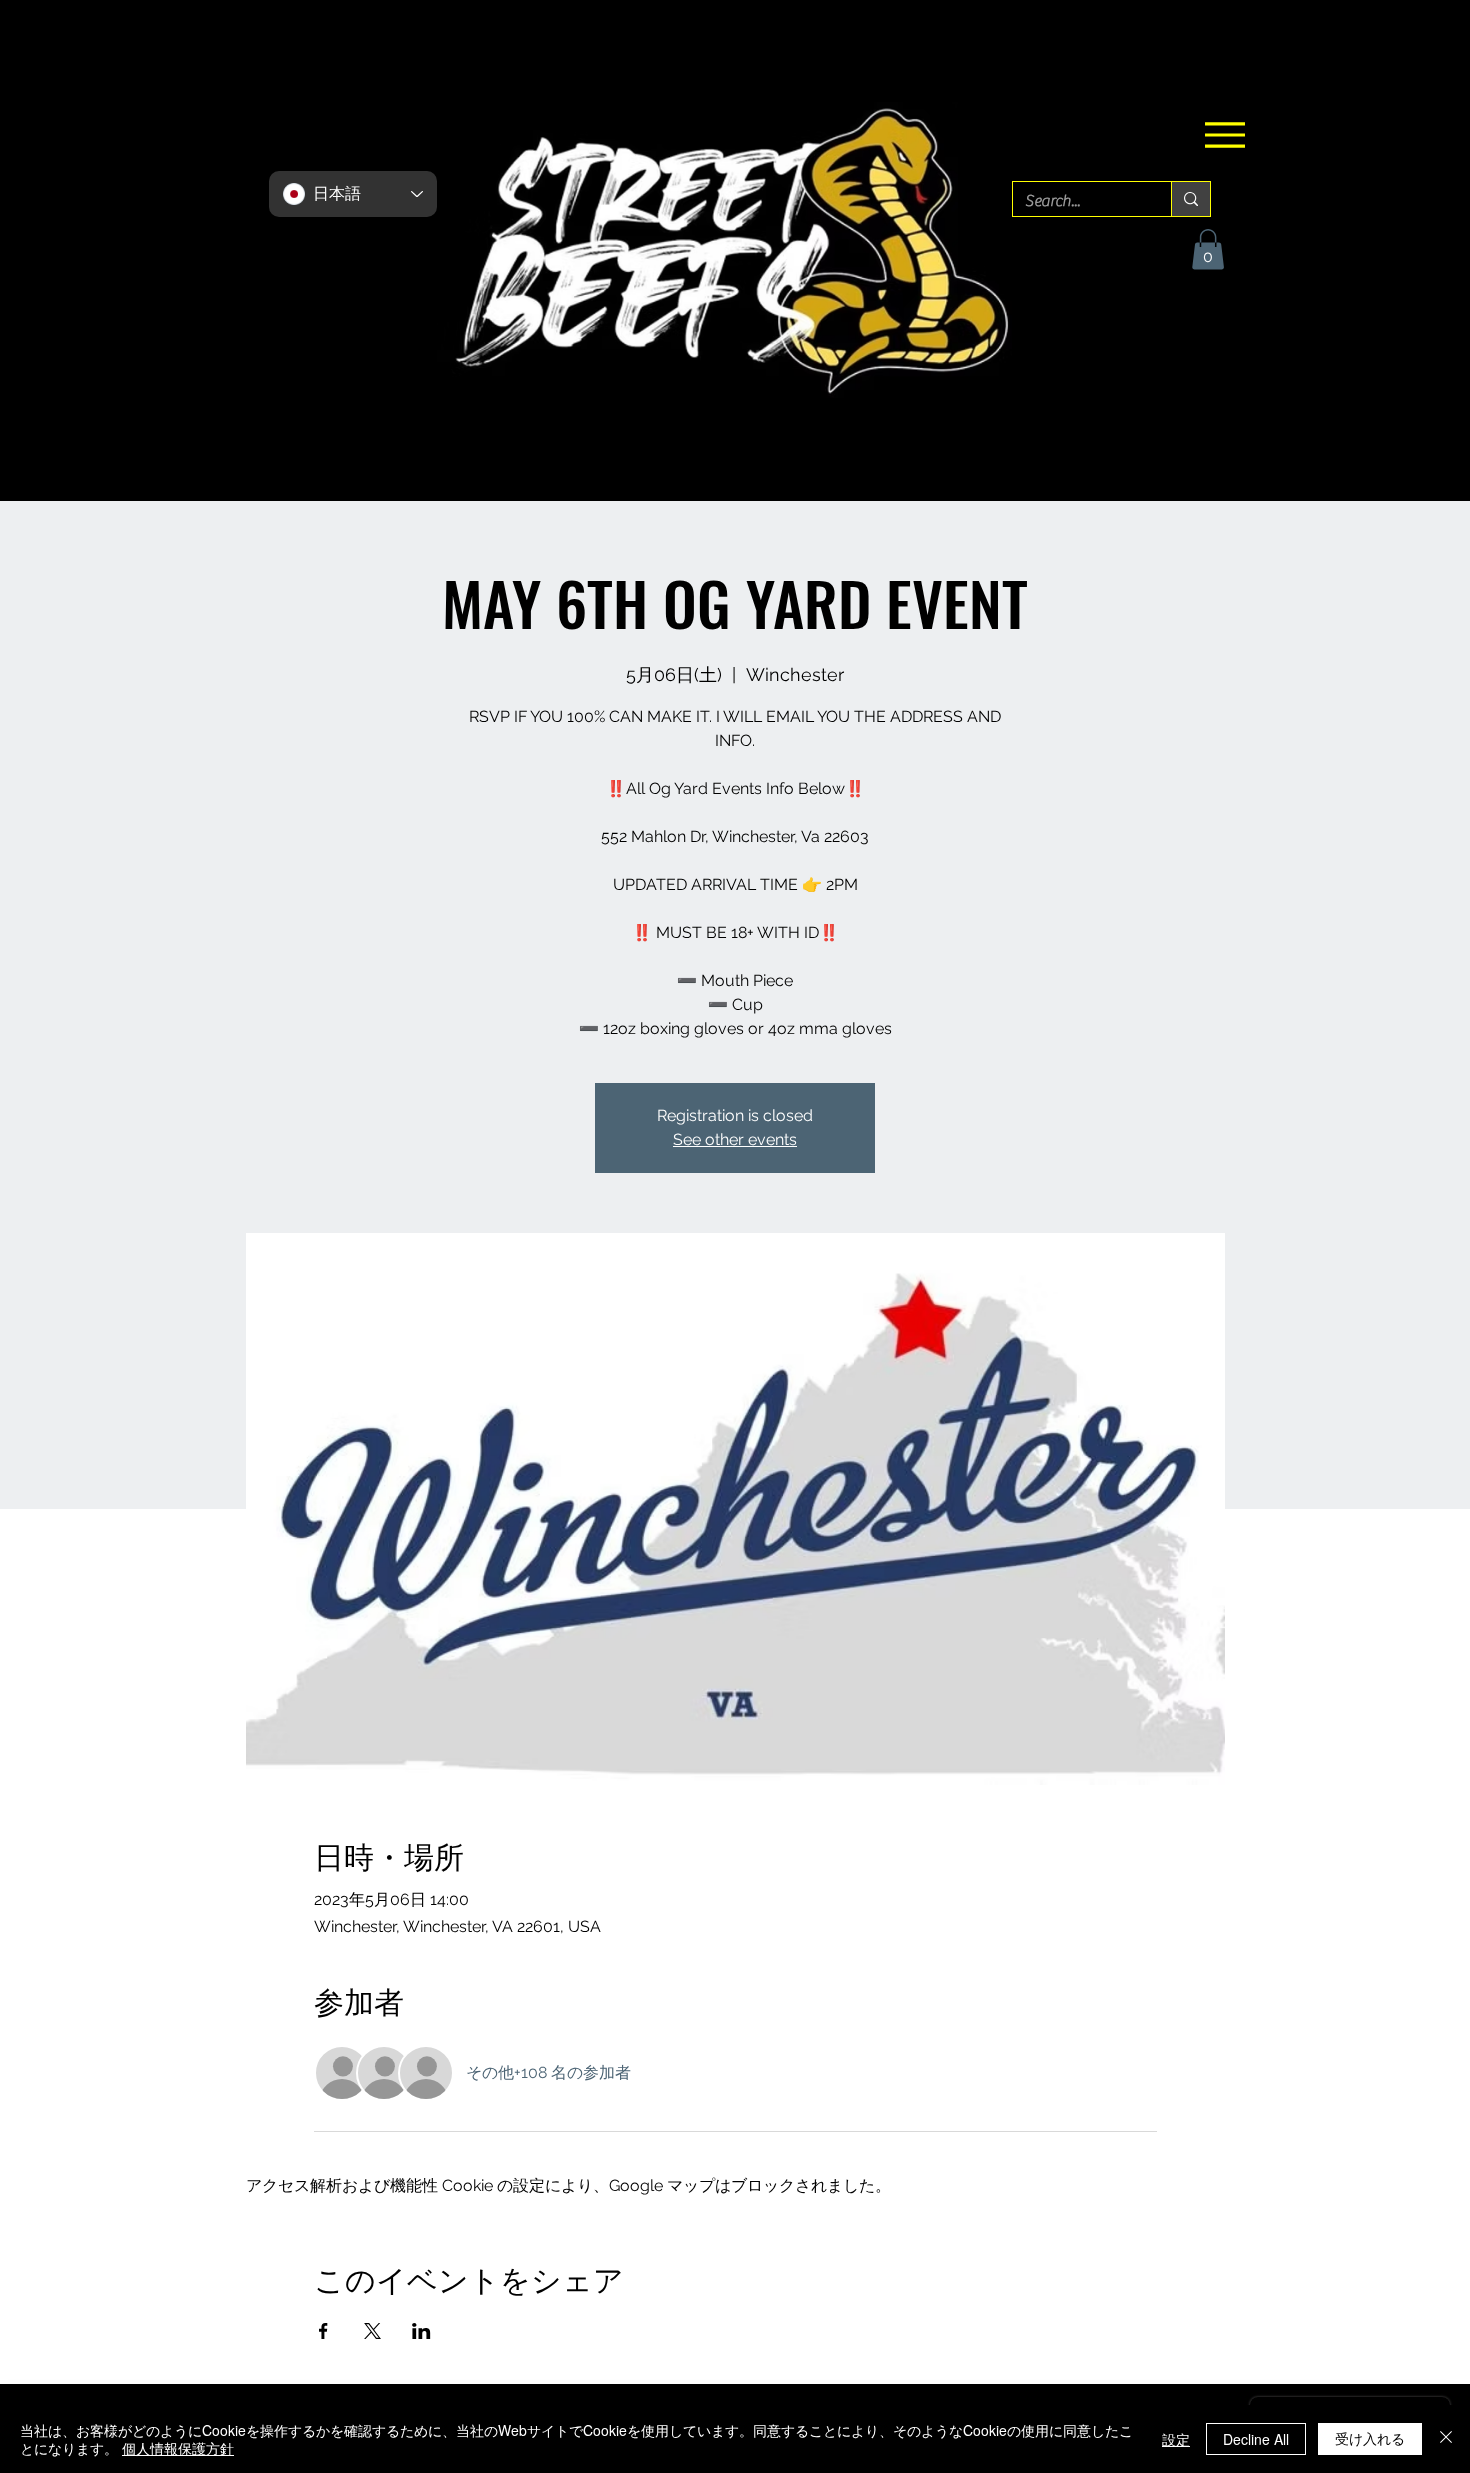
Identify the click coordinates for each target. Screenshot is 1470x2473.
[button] (1208, 249)
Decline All (1256, 2439)
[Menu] (1224, 135)
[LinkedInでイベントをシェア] (421, 2331)
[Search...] (1190, 199)
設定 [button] (1176, 2439)
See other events (735, 1139)
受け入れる (1370, 2438)
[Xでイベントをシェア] (372, 2331)
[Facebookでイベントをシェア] (323, 2331)
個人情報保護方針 (178, 2448)
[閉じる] (1446, 2439)
